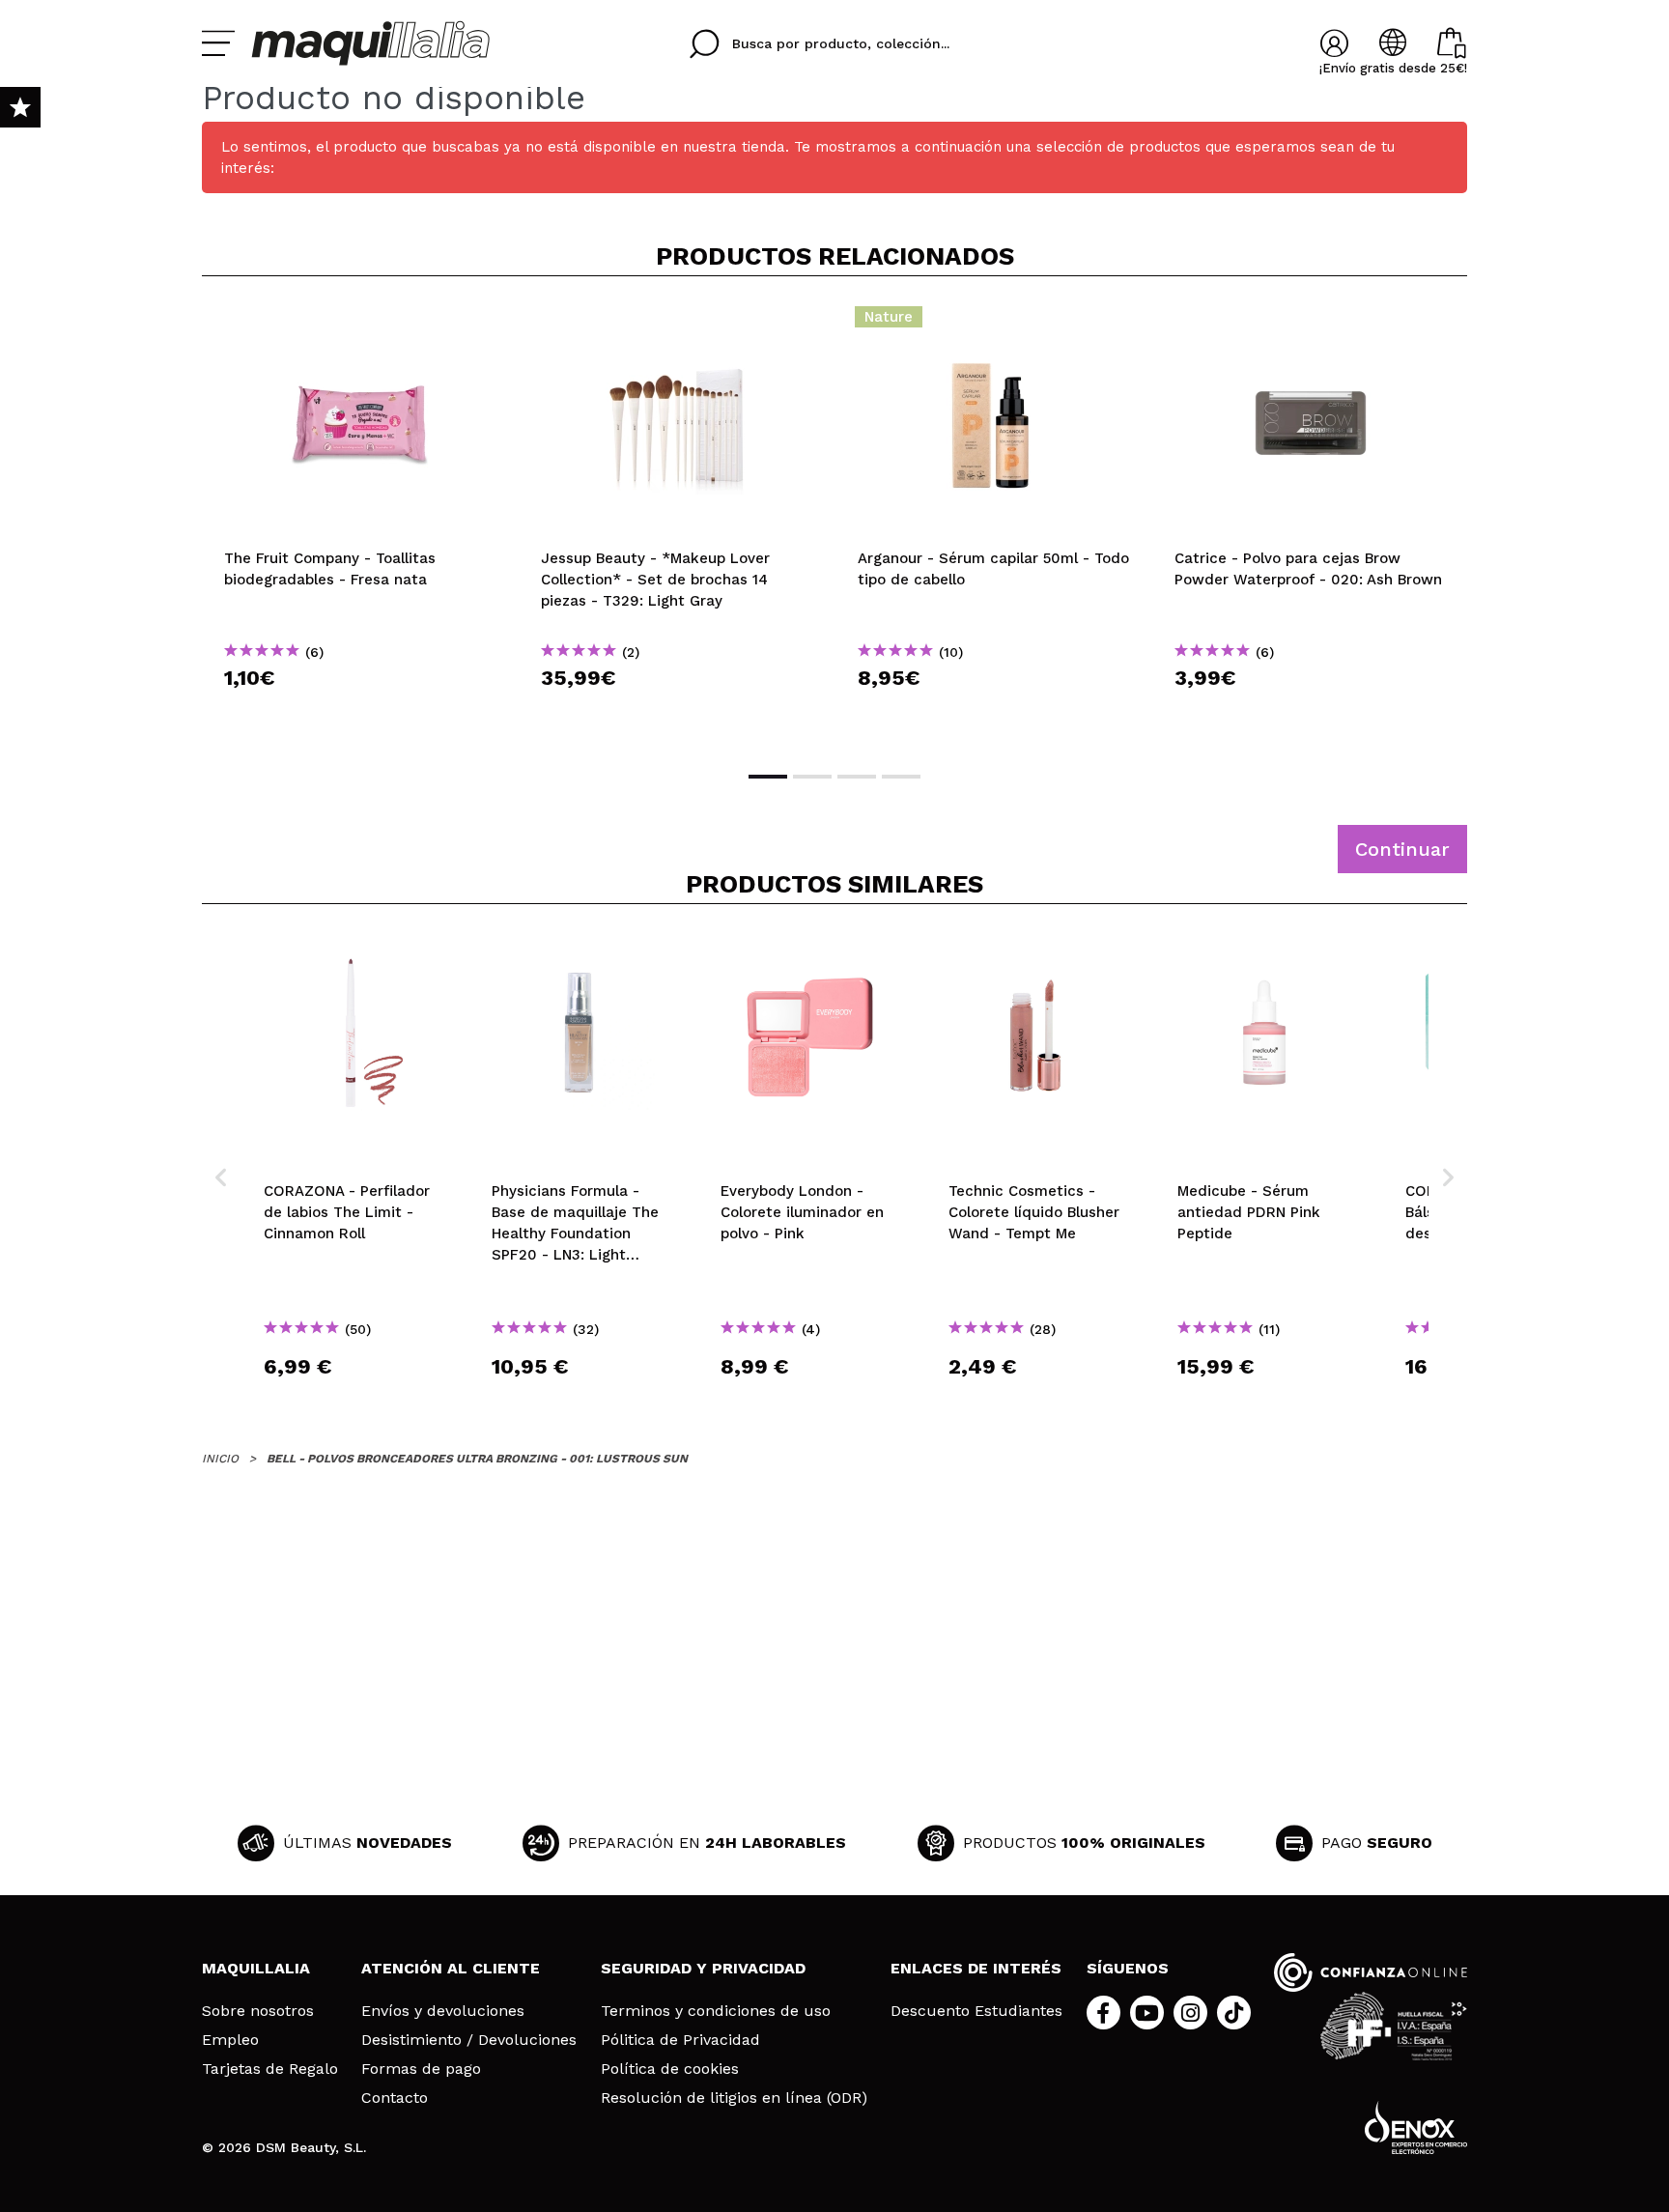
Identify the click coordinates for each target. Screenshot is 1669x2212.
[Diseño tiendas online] (1416, 2127)
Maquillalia (256, 1968)
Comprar (360, 712)
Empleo (230, 2040)
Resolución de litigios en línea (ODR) (734, 2098)
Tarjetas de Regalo (270, 2069)
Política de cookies (670, 2069)
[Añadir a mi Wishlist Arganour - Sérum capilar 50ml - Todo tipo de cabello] (994, 323)
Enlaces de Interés (976, 1968)
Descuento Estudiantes (976, 2011)
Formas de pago (421, 2069)
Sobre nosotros (258, 2011)
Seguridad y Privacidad (703, 1968)
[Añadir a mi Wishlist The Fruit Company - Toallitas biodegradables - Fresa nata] (360, 323)
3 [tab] (857, 777)
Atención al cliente (451, 1968)
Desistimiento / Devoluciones (469, 2040)
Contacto (395, 2098)
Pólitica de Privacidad (680, 2040)
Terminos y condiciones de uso (716, 2011)
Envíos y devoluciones (443, 2011)
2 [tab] (812, 777)
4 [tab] (901, 777)
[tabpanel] (360, 522)
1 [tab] (768, 777)
